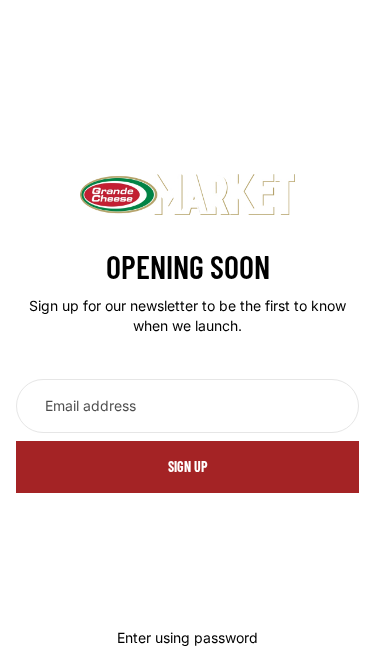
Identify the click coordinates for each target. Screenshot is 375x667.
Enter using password (187, 637)
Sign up (188, 466)
